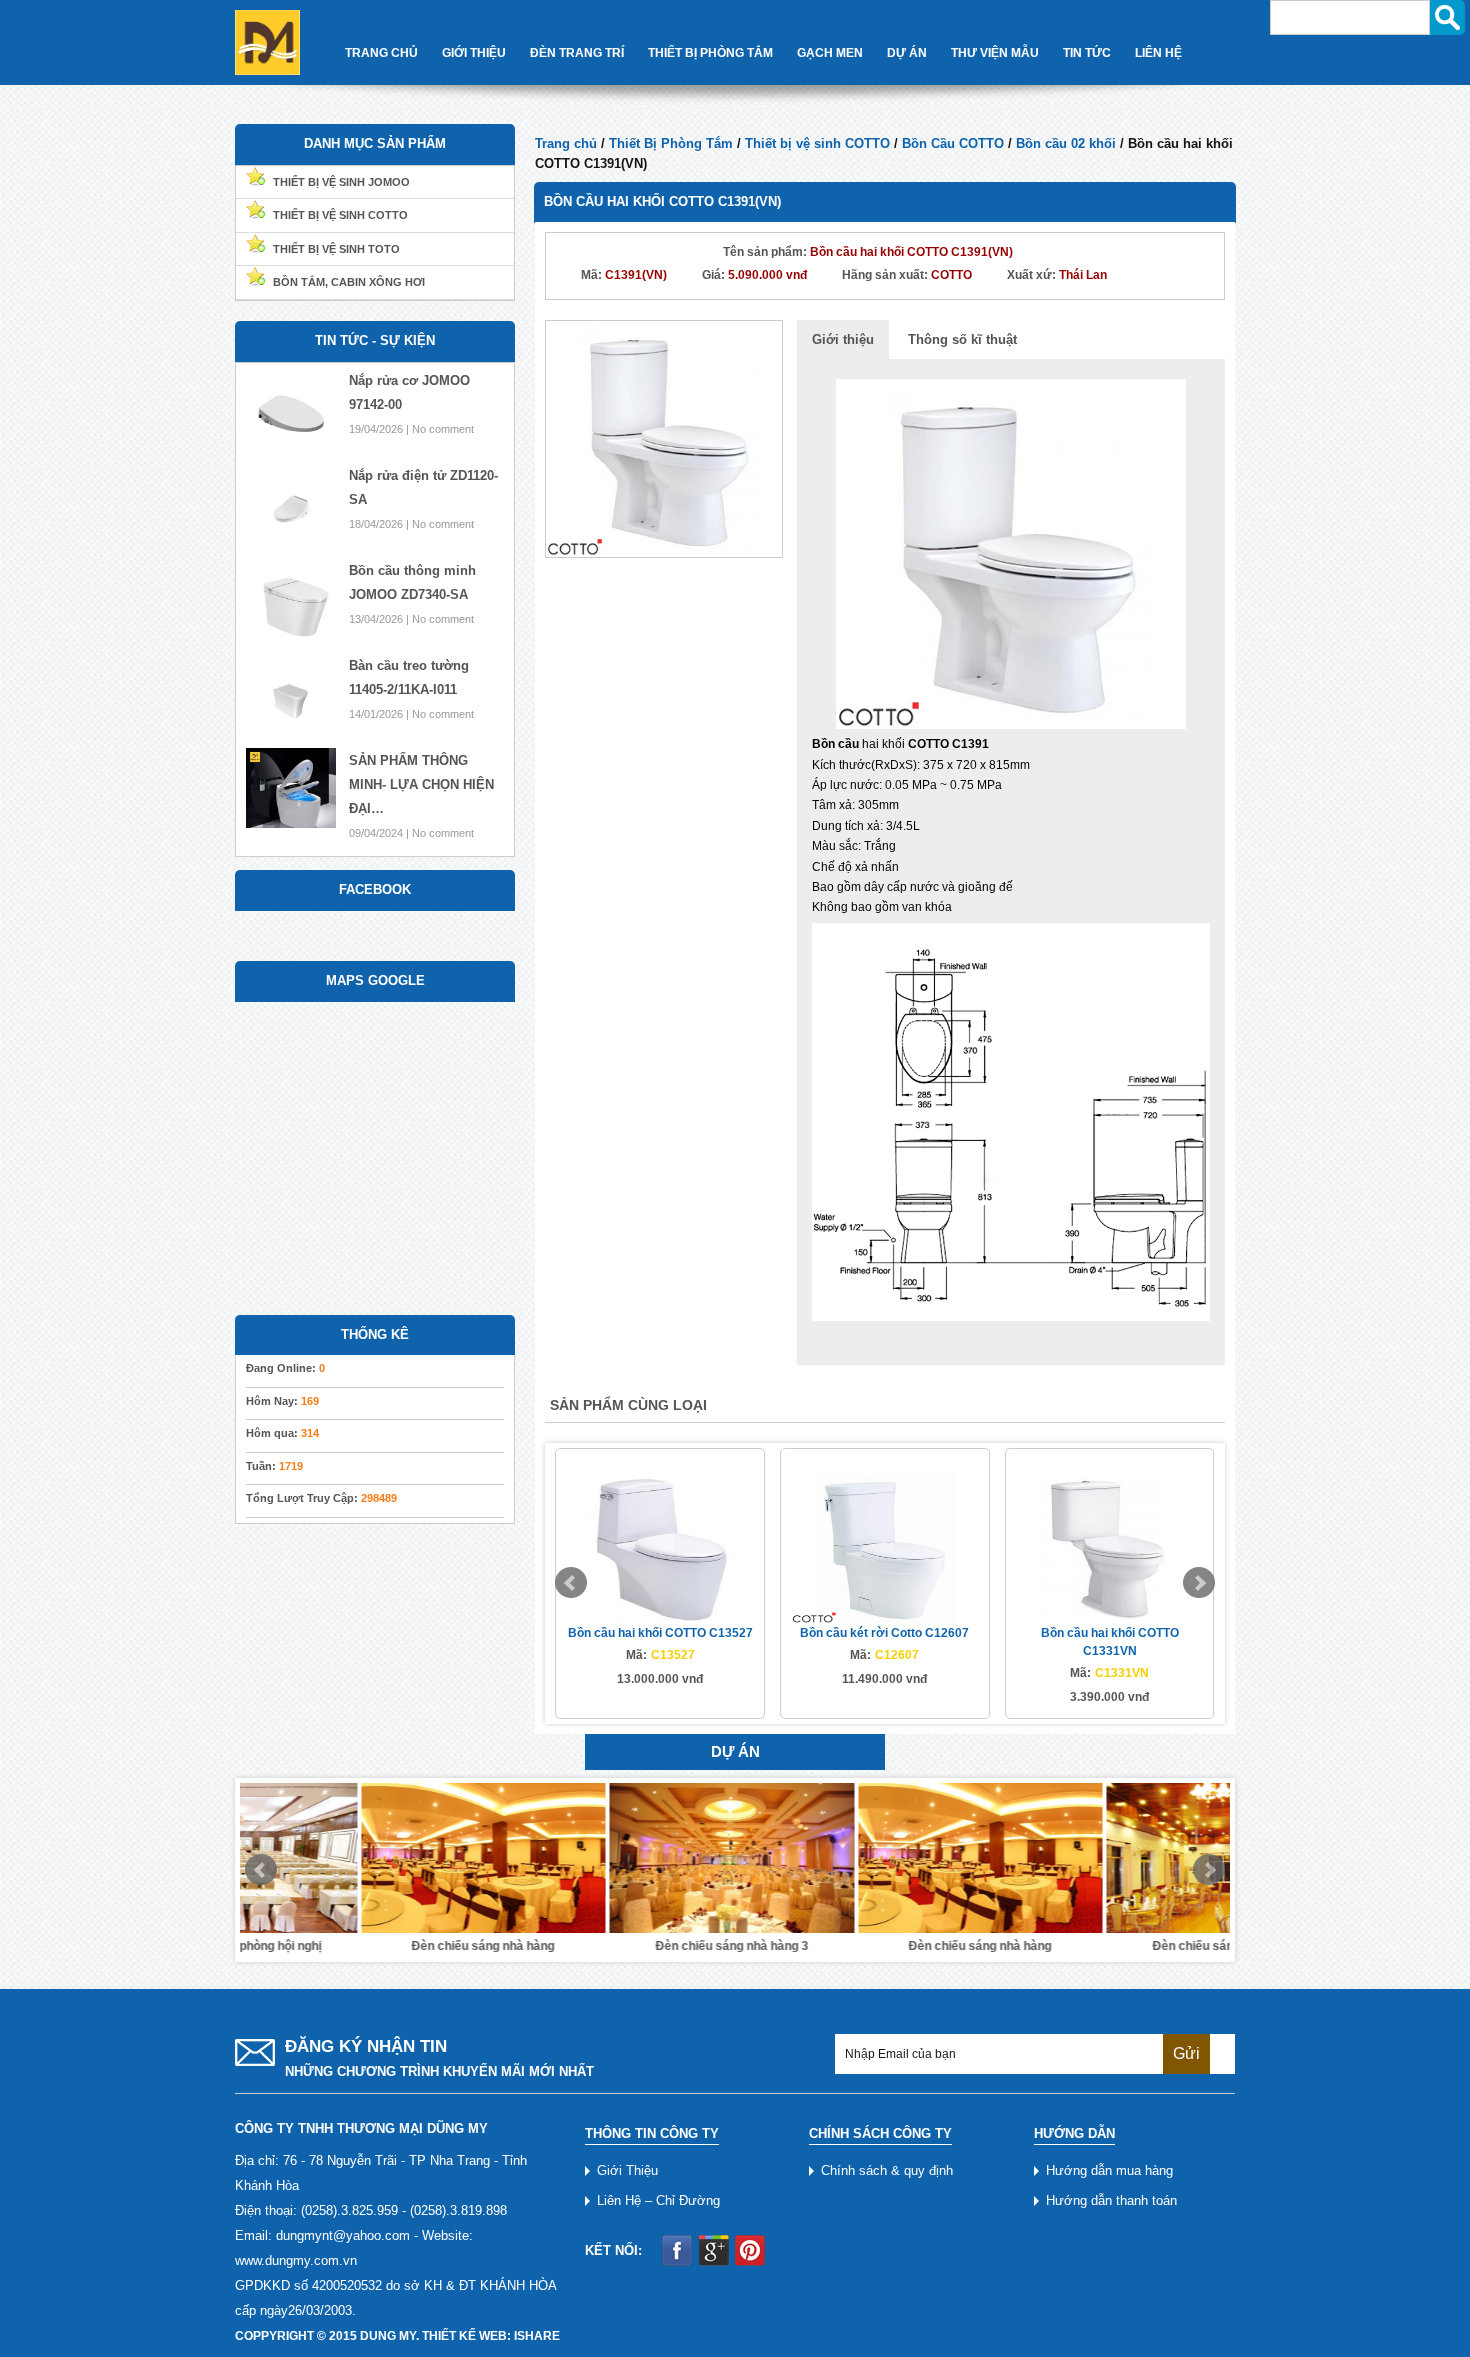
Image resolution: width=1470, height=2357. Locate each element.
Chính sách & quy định (887, 2170)
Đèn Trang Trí (577, 53)
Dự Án (907, 53)
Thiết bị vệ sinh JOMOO (341, 182)
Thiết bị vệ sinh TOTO (336, 249)
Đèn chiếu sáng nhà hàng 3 (610, 1946)
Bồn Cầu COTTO (953, 143)
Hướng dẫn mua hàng (1109, 2170)
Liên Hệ (1158, 53)
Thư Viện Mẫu (995, 53)
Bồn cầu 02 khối (1066, 143)
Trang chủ (566, 143)
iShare (537, 2336)
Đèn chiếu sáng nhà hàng (362, 1946)
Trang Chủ (381, 53)
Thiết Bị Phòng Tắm (710, 53)
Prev (571, 1583)
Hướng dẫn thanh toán (1111, 2200)
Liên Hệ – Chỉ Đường (658, 2200)
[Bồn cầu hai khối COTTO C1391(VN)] (664, 437)
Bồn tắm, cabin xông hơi (349, 282)
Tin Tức (1087, 53)
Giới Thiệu (474, 53)
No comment (443, 429)
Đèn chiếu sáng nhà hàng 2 (1107, 1946)
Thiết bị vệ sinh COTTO (817, 143)
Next (1199, 1583)
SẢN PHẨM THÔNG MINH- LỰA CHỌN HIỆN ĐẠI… (421, 784)
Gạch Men (830, 53)
